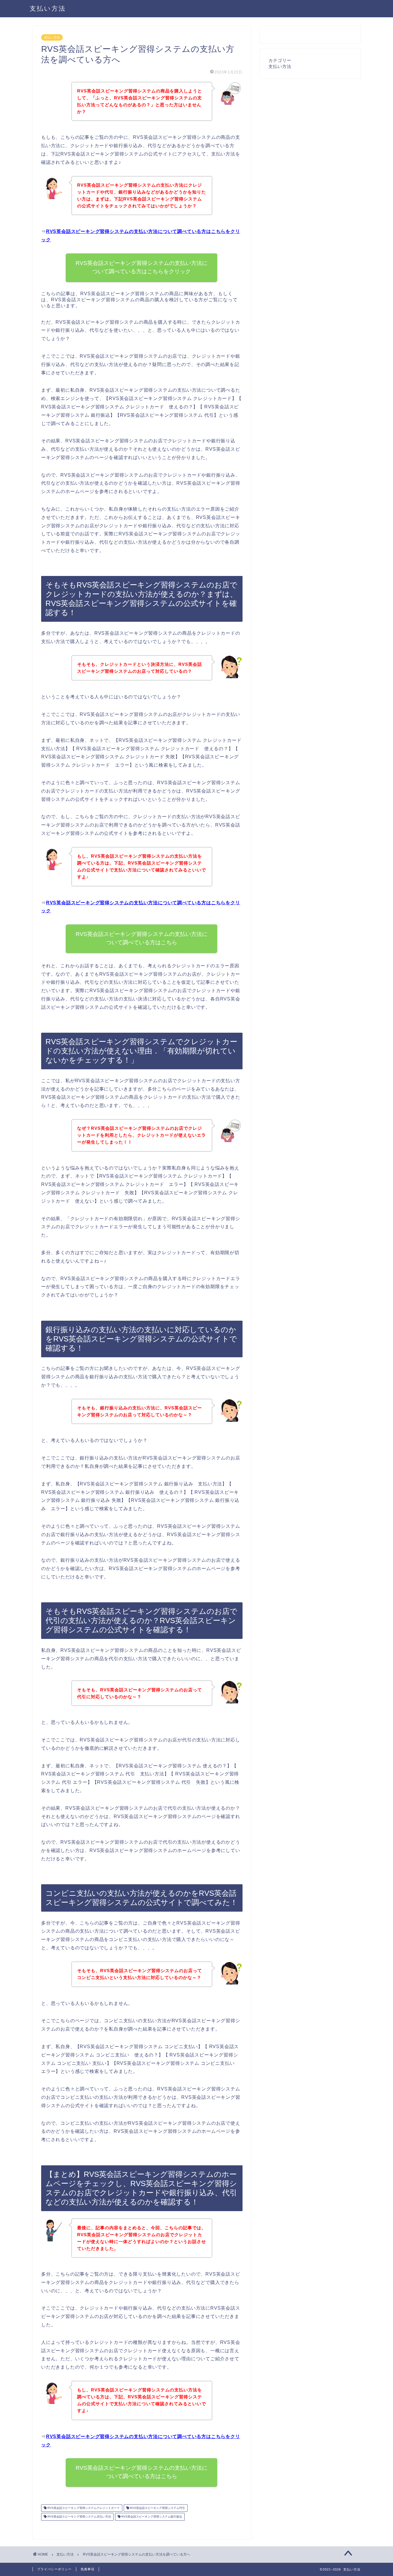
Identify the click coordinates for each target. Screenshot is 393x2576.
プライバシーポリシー (54, 2569)
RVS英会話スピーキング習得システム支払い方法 (79, 2517)
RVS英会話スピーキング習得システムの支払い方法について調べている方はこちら (142, 938)
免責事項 (87, 2569)
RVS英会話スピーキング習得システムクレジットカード (83, 2508)
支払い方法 (48, 8)
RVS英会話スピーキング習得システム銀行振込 (151, 2517)
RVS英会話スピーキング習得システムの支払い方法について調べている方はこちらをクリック (142, 267)
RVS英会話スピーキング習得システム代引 (157, 2508)
